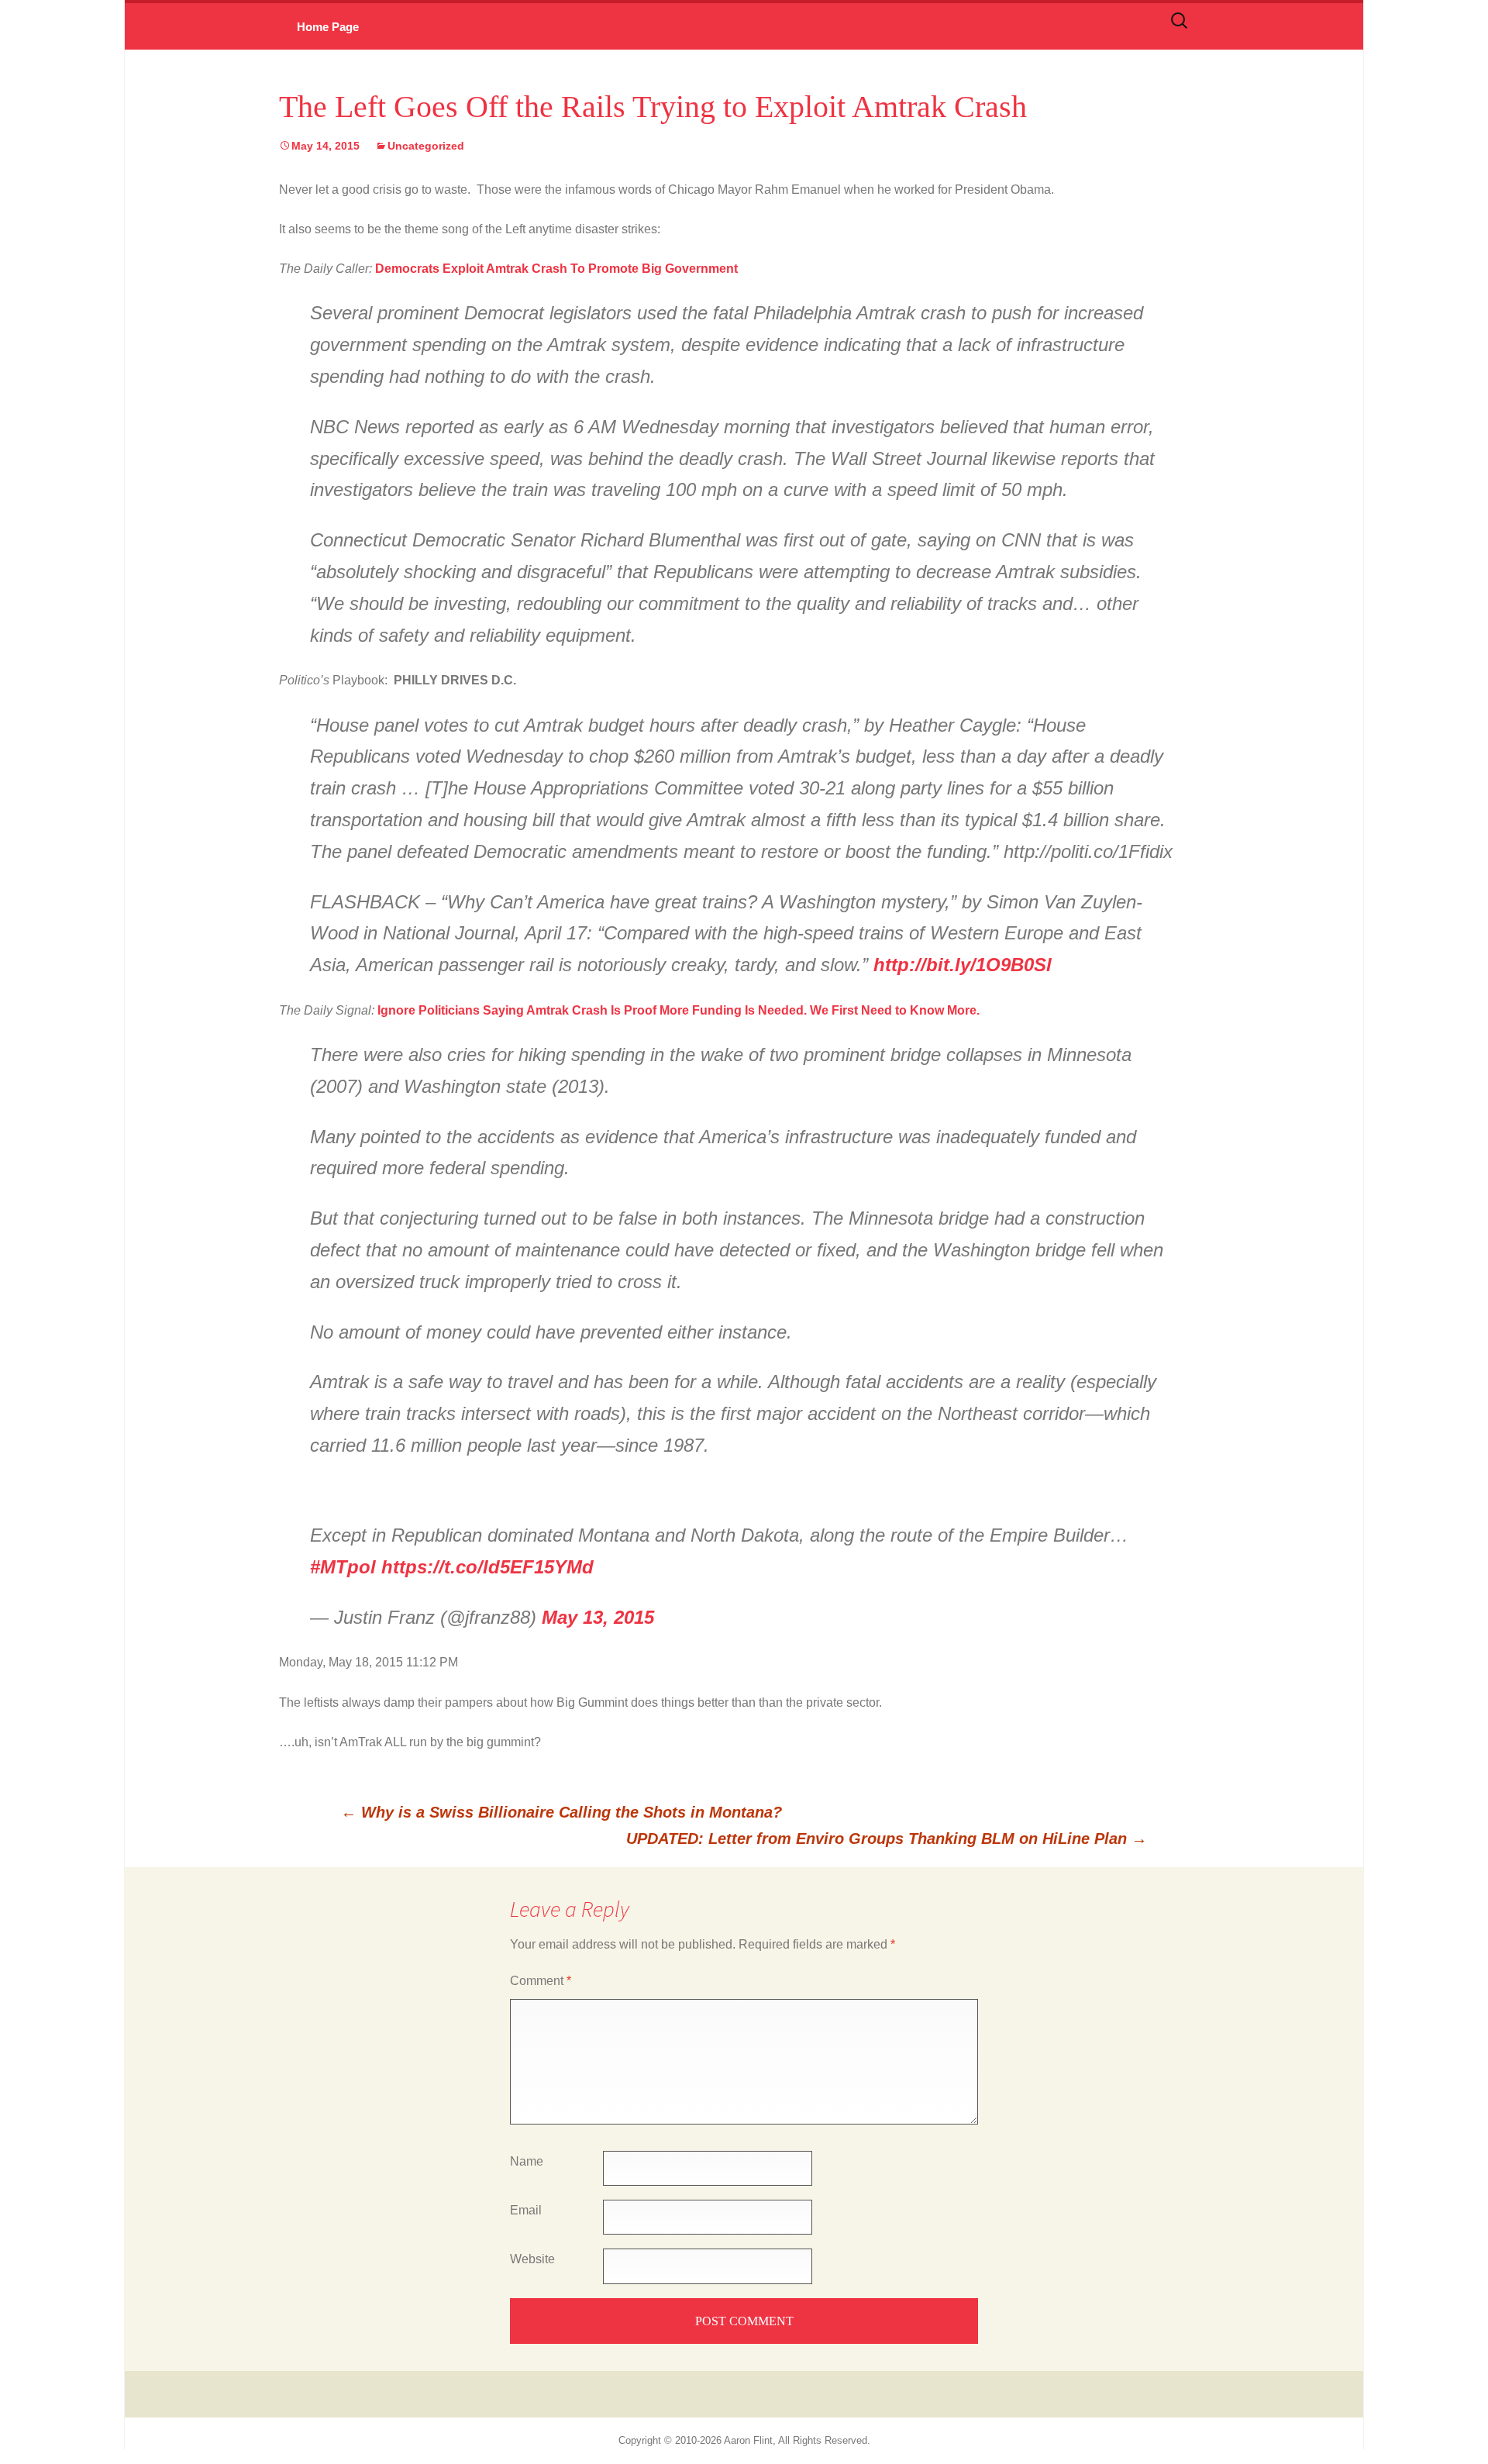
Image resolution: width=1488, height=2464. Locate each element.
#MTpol (343, 1567)
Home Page (328, 27)
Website (532, 2259)
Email (526, 2210)
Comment (541, 1981)
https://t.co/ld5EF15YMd (487, 1567)
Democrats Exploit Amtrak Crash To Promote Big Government (556, 269)
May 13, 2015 (598, 1617)
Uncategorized (426, 146)
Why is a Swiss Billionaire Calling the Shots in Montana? (561, 1812)
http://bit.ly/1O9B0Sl (963, 965)
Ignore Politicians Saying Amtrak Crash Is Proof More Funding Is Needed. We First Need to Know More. (679, 1010)
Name (527, 2161)
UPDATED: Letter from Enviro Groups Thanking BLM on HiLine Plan (887, 1839)
